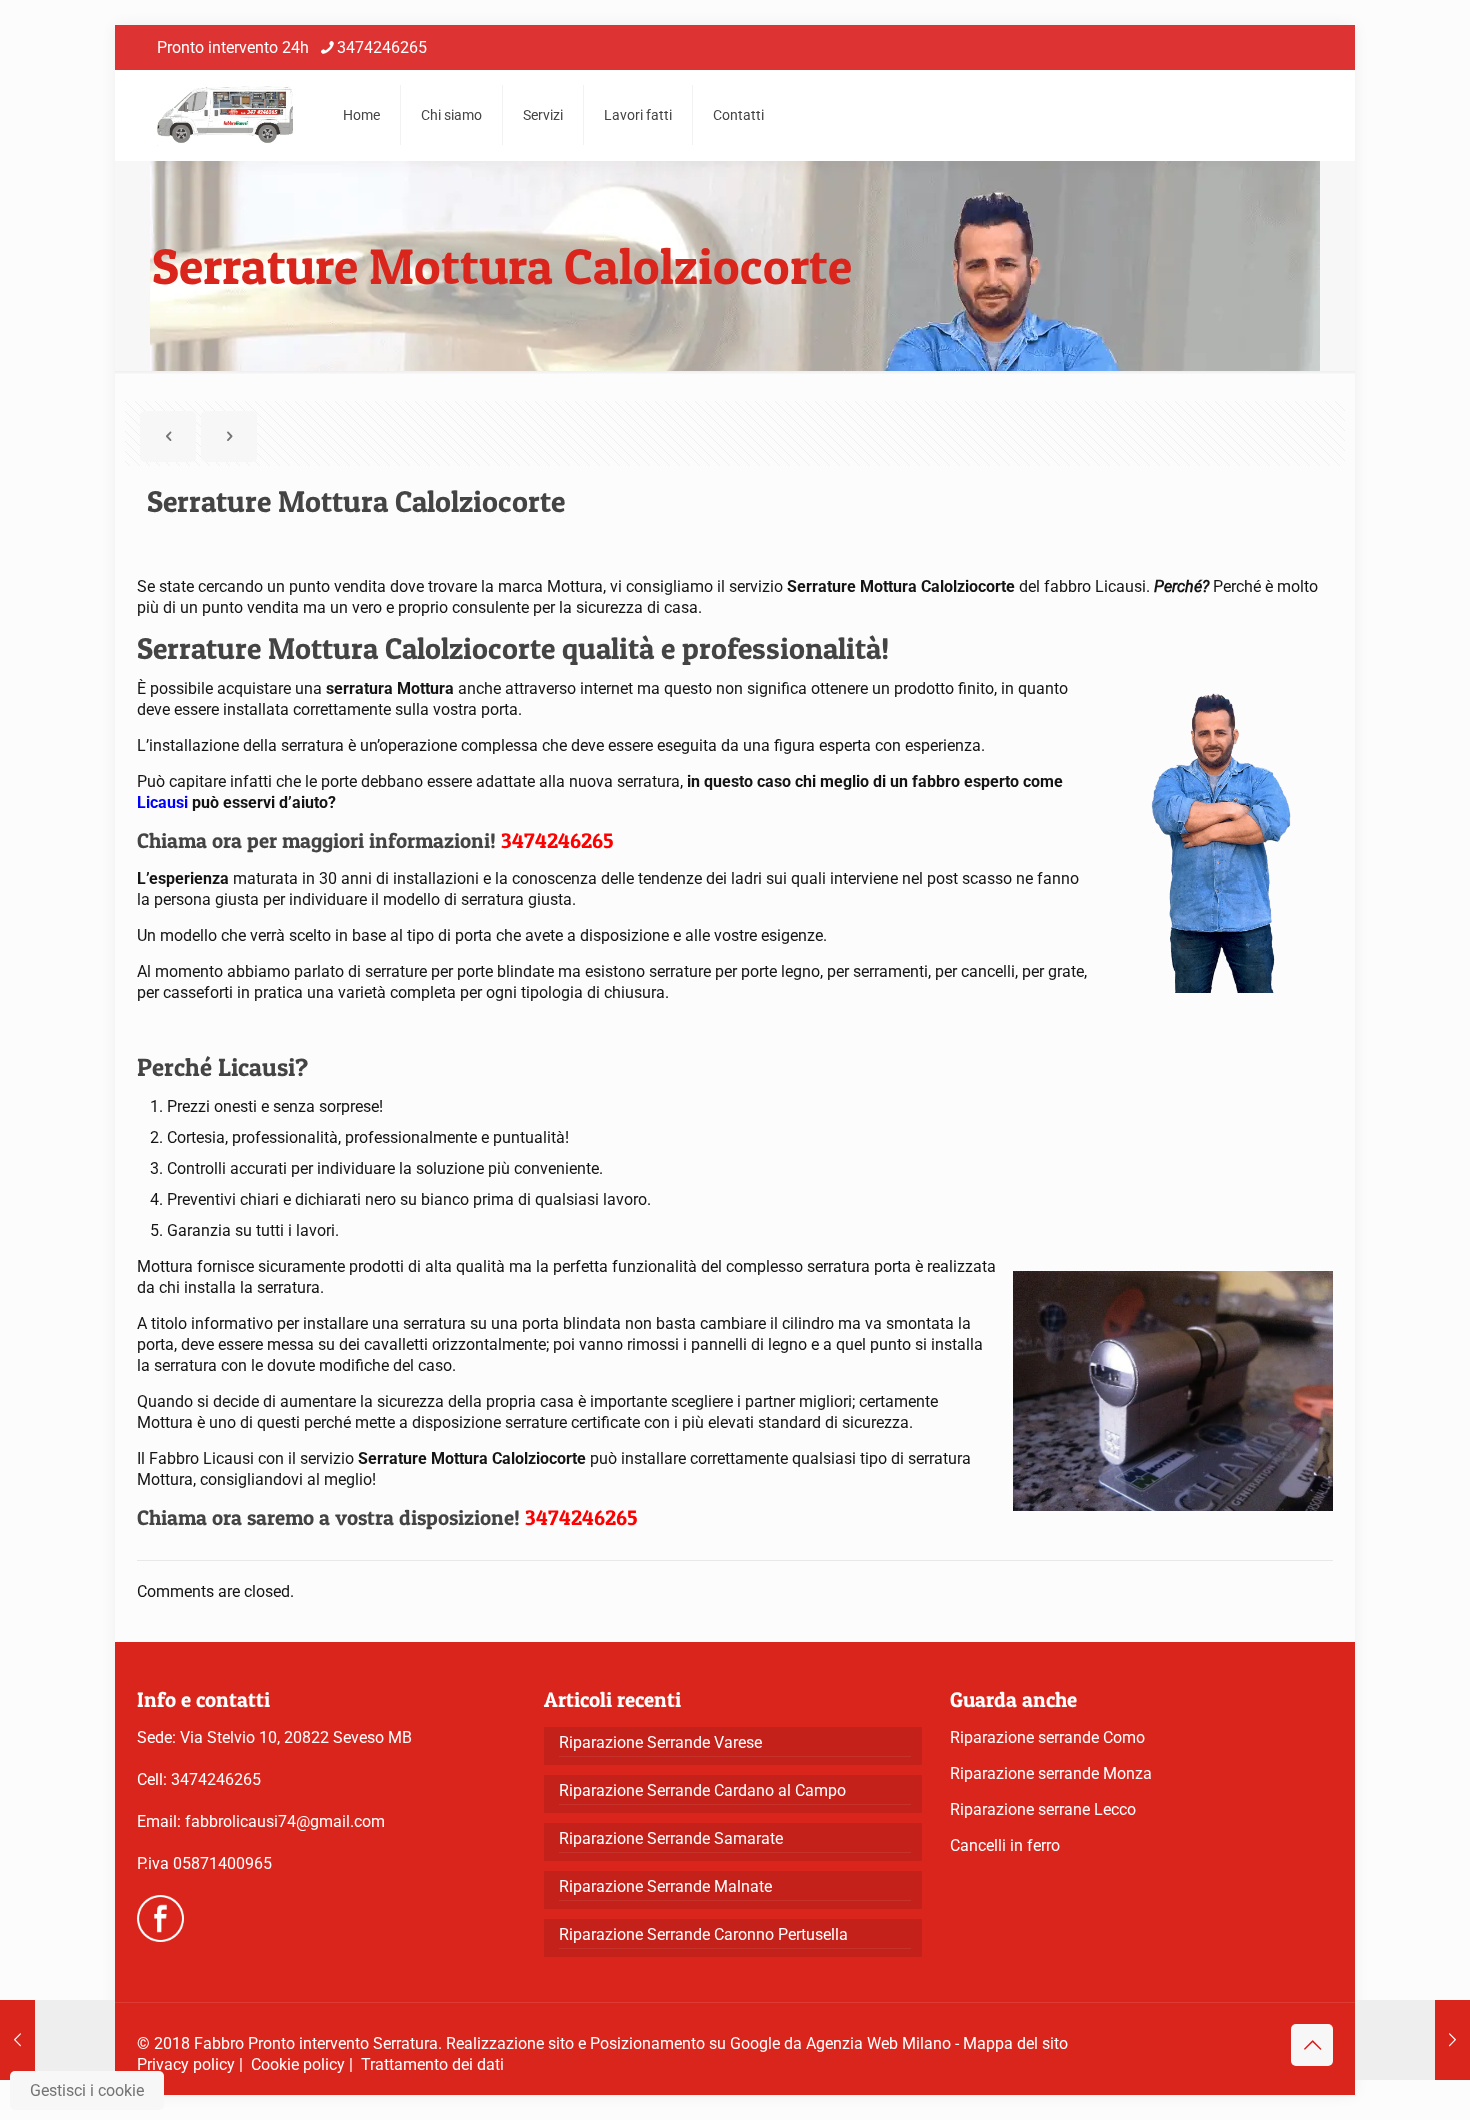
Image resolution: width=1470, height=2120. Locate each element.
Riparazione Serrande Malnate (665, 1886)
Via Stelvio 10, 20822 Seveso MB (296, 1737)
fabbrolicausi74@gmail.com (285, 1821)
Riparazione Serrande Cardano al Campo (702, 1790)
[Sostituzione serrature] (225, 115)
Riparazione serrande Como (1047, 1737)
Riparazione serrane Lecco (1043, 1809)
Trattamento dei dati (432, 2064)
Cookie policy (298, 2064)
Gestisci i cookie (87, 2090)
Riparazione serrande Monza (1051, 1773)
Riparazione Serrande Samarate (671, 1838)
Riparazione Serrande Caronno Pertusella (703, 1934)
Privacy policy (186, 2064)
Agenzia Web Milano (878, 2043)
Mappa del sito (1015, 2043)
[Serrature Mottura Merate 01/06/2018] (57, 2040)
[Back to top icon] (1312, 2045)
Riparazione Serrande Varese (660, 1742)
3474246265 (382, 47)
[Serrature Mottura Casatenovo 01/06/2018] (1412, 2040)
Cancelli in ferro (1005, 1845)
